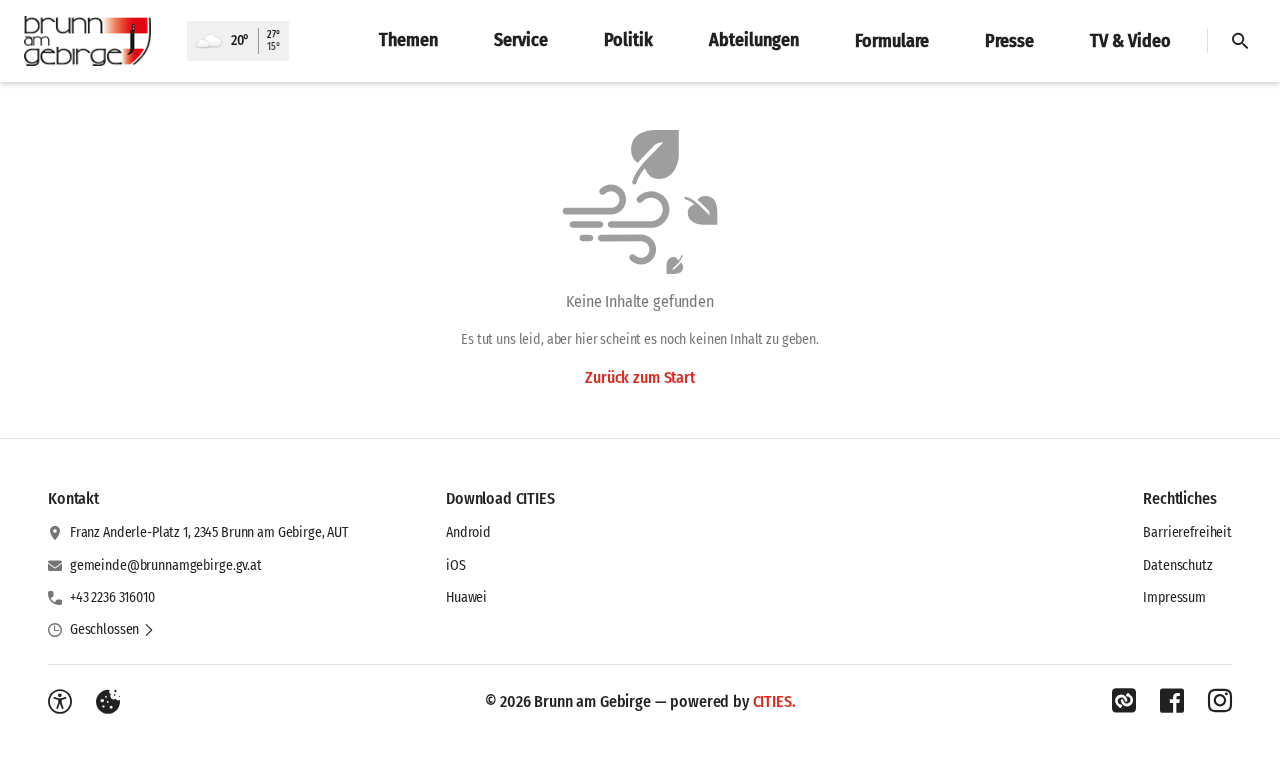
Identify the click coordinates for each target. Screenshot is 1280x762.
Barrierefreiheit (1187, 532)
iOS (456, 565)
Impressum (1174, 597)
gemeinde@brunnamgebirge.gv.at (166, 565)
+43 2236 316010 (112, 597)
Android (468, 532)
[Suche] (1240, 41)
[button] (112, 630)
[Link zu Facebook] (1172, 701)
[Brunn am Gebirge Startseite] (93, 41)
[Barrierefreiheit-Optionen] (60, 702)
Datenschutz (1177, 565)
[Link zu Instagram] (1220, 701)
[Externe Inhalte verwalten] (108, 702)
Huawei (466, 597)
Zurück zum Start (639, 377)
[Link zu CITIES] (1124, 701)
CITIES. (774, 701)
